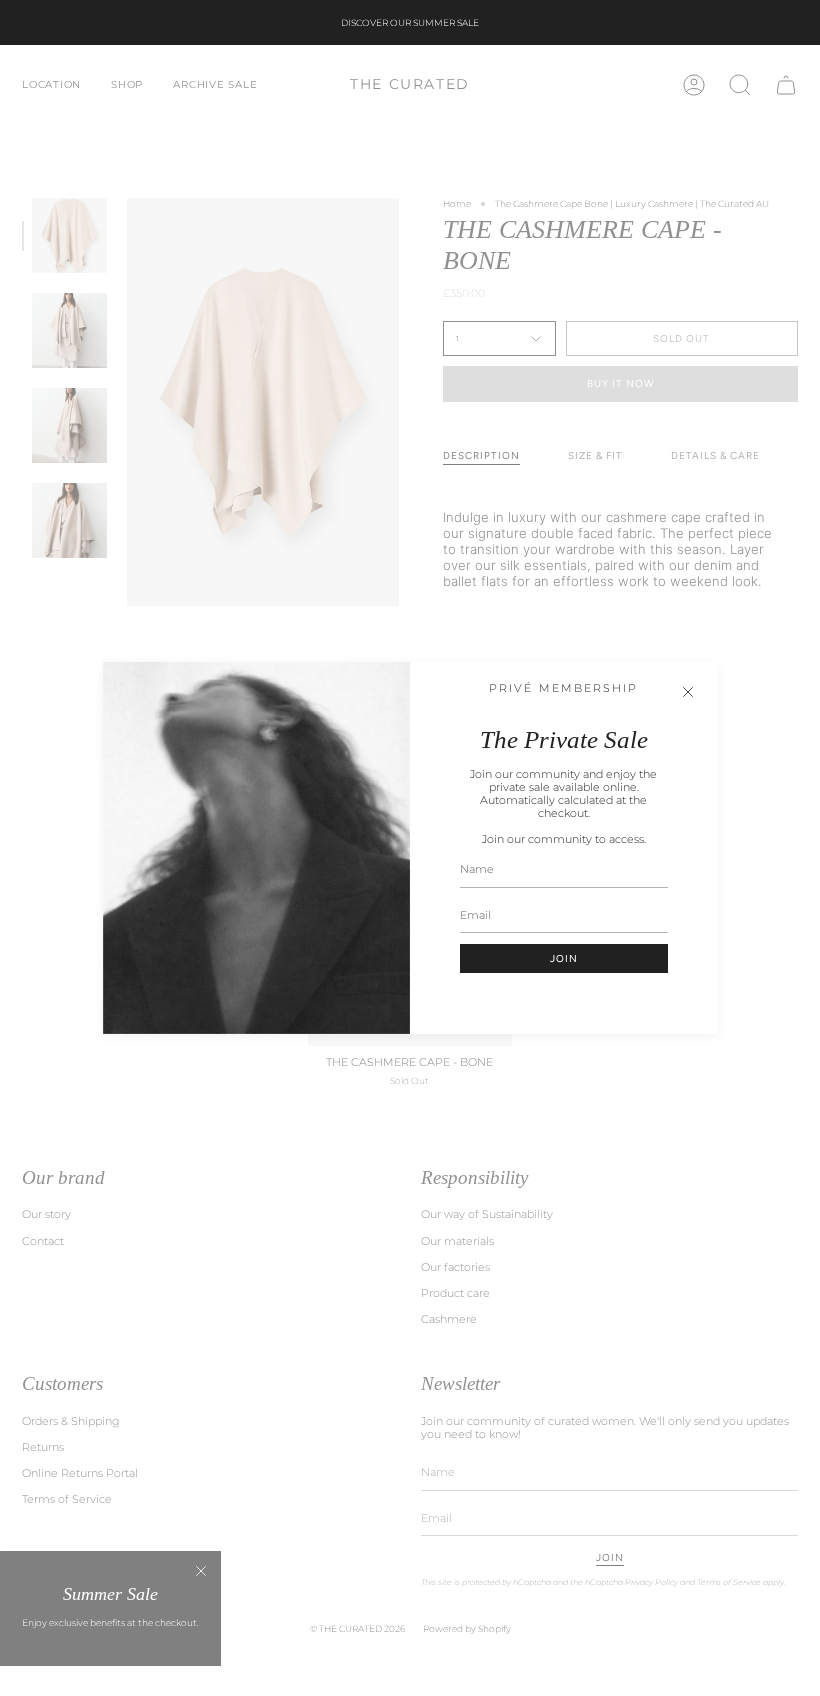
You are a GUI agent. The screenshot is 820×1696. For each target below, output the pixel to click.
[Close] (688, 692)
